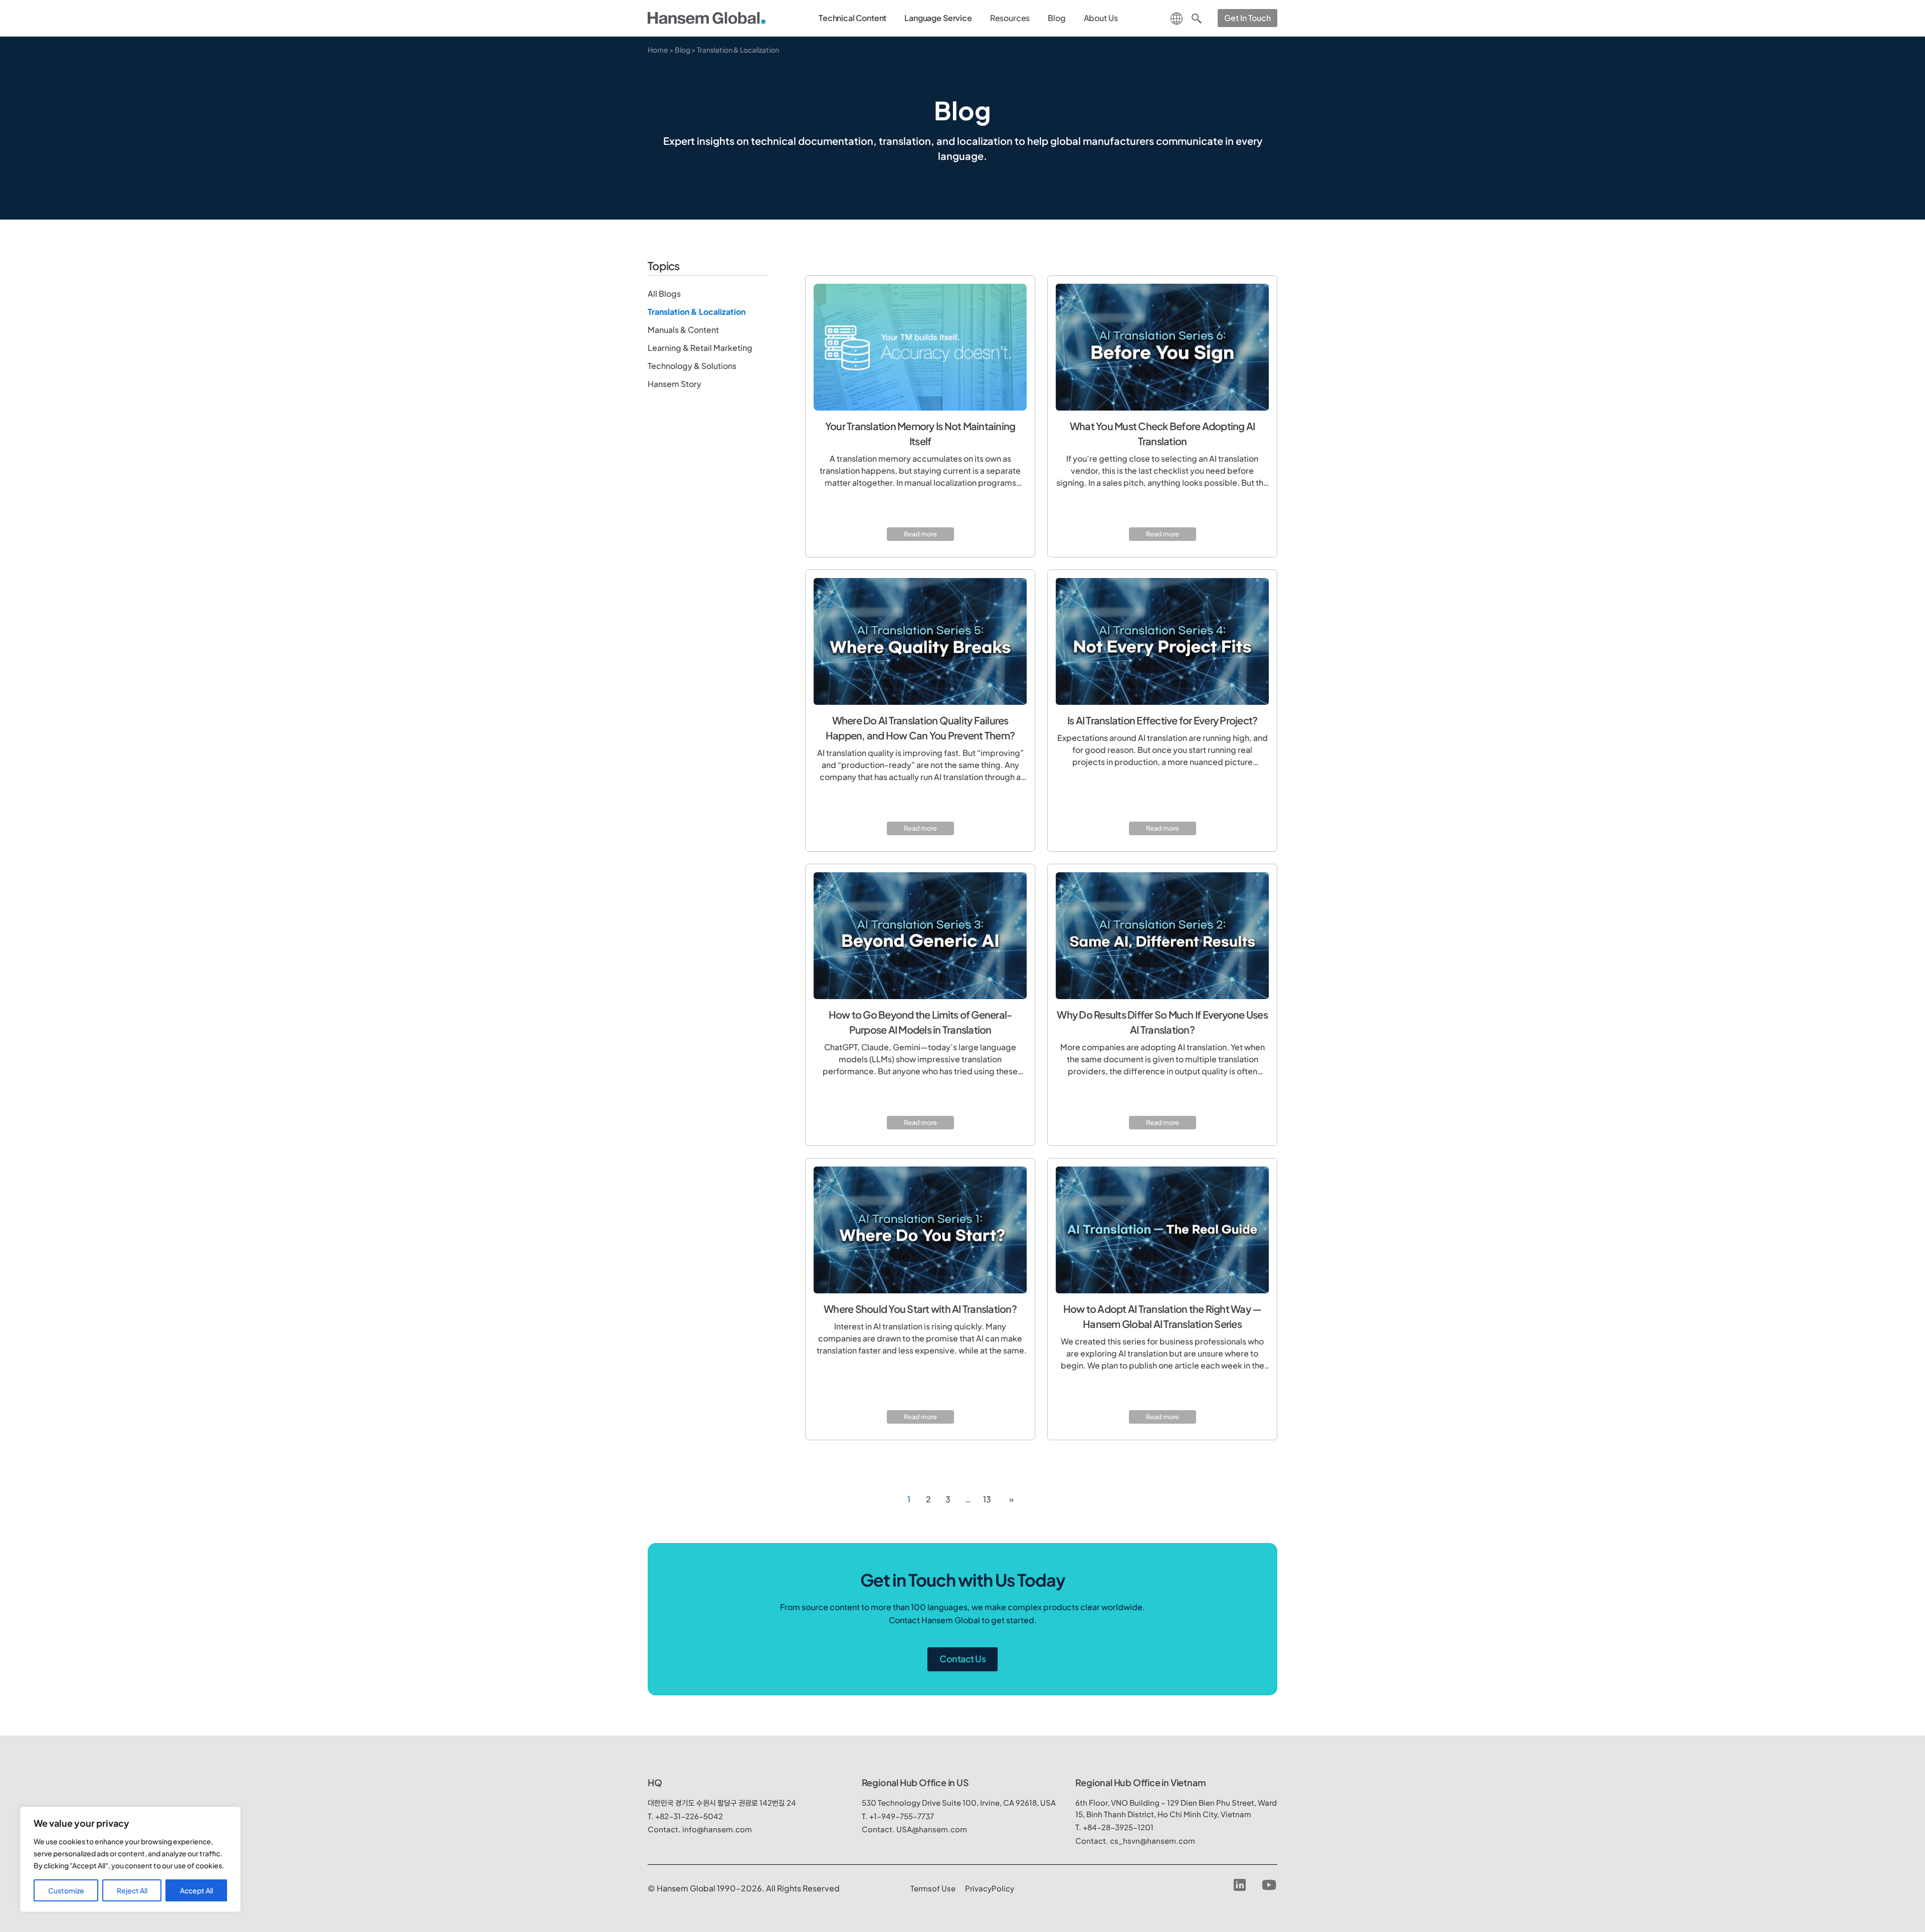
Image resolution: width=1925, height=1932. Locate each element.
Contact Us (963, 1659)
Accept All (197, 1890)
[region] (130, 1859)
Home (658, 50)
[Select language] (1177, 17)
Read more (920, 534)
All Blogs (664, 294)
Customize (66, 1890)
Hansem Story (675, 384)
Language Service (938, 18)
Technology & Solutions (692, 366)
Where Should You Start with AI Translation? (920, 1309)
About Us (1101, 18)
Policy (990, 1888)
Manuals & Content (683, 330)
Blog (1056, 18)
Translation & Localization (697, 312)
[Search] (1197, 18)
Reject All (132, 1890)
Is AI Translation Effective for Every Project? (1163, 720)
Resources (1010, 18)
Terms (933, 1888)
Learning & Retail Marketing (700, 348)
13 (987, 1499)
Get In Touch (1247, 18)
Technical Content (852, 18)
